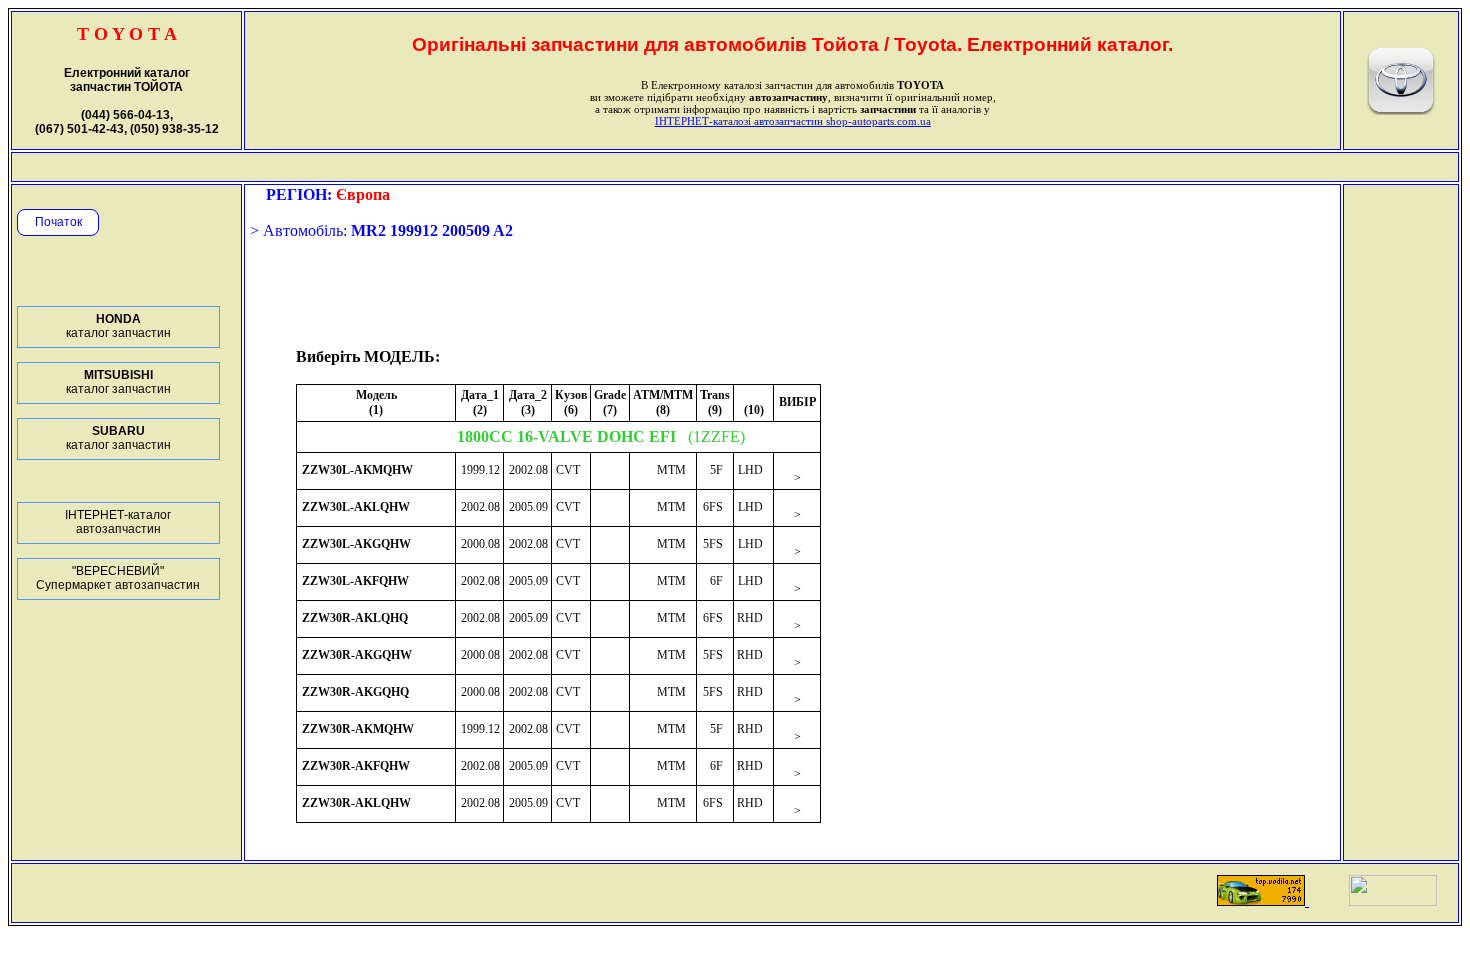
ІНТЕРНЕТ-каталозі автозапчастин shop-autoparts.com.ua (793, 121)
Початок (58, 222)
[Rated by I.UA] (1393, 900)
